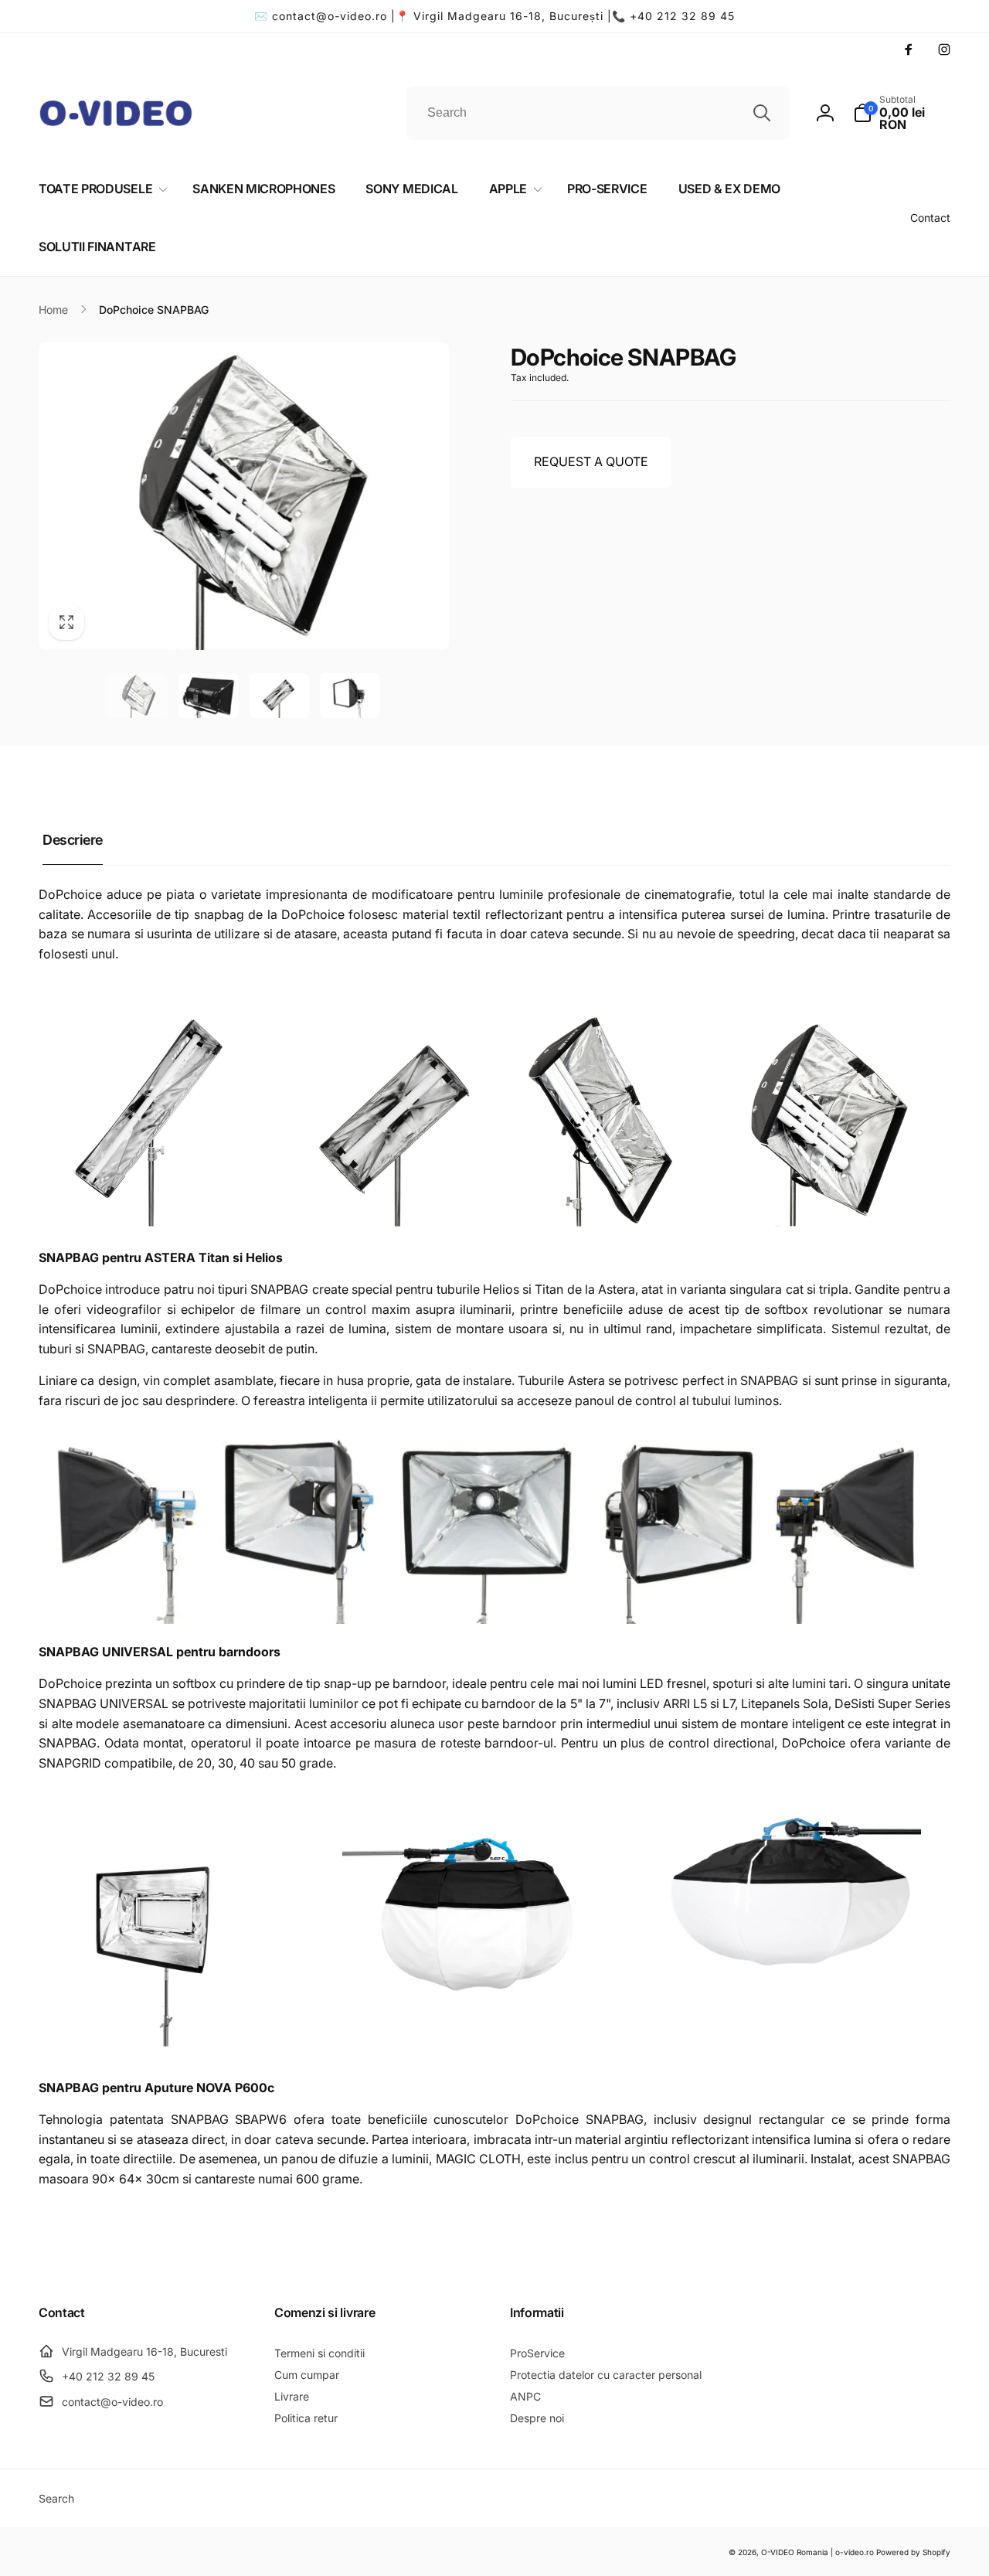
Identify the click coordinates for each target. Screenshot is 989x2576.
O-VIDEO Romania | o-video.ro (817, 2552)
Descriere (73, 840)
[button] (902, 113)
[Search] (762, 113)
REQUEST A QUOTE (591, 461)
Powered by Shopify (913, 2552)
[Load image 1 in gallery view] (138, 696)
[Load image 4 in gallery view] (350, 696)
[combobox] (598, 113)
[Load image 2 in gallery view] (209, 696)
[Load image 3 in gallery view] (280, 696)
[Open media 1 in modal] (244, 496)
